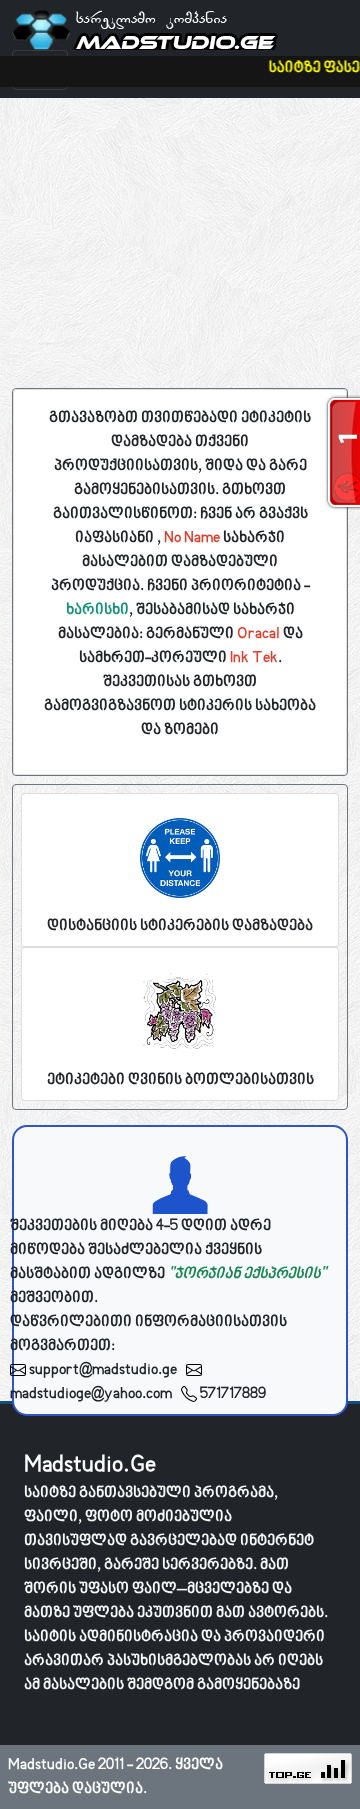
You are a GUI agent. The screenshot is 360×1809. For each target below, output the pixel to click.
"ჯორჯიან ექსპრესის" (247, 1274)
